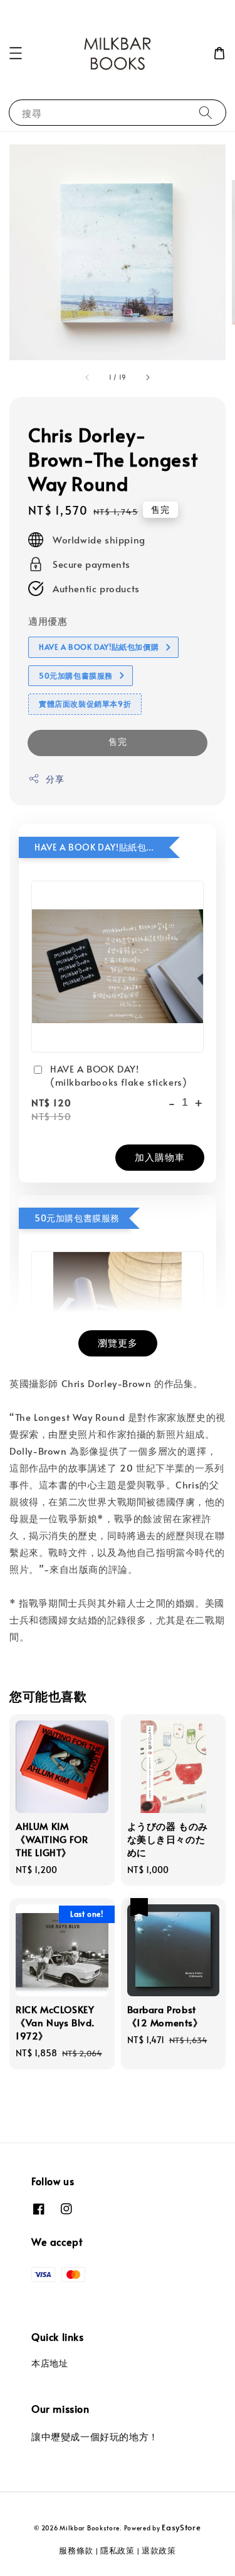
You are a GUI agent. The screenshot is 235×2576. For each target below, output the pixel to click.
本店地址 (50, 2363)
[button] (16, 53)
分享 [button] (55, 779)
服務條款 (76, 2550)
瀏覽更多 (118, 1342)
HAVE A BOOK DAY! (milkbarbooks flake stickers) (118, 1075)
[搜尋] (206, 112)
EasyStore (181, 2527)
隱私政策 (118, 2550)
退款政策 (159, 2550)
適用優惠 (48, 621)
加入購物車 (160, 1157)
